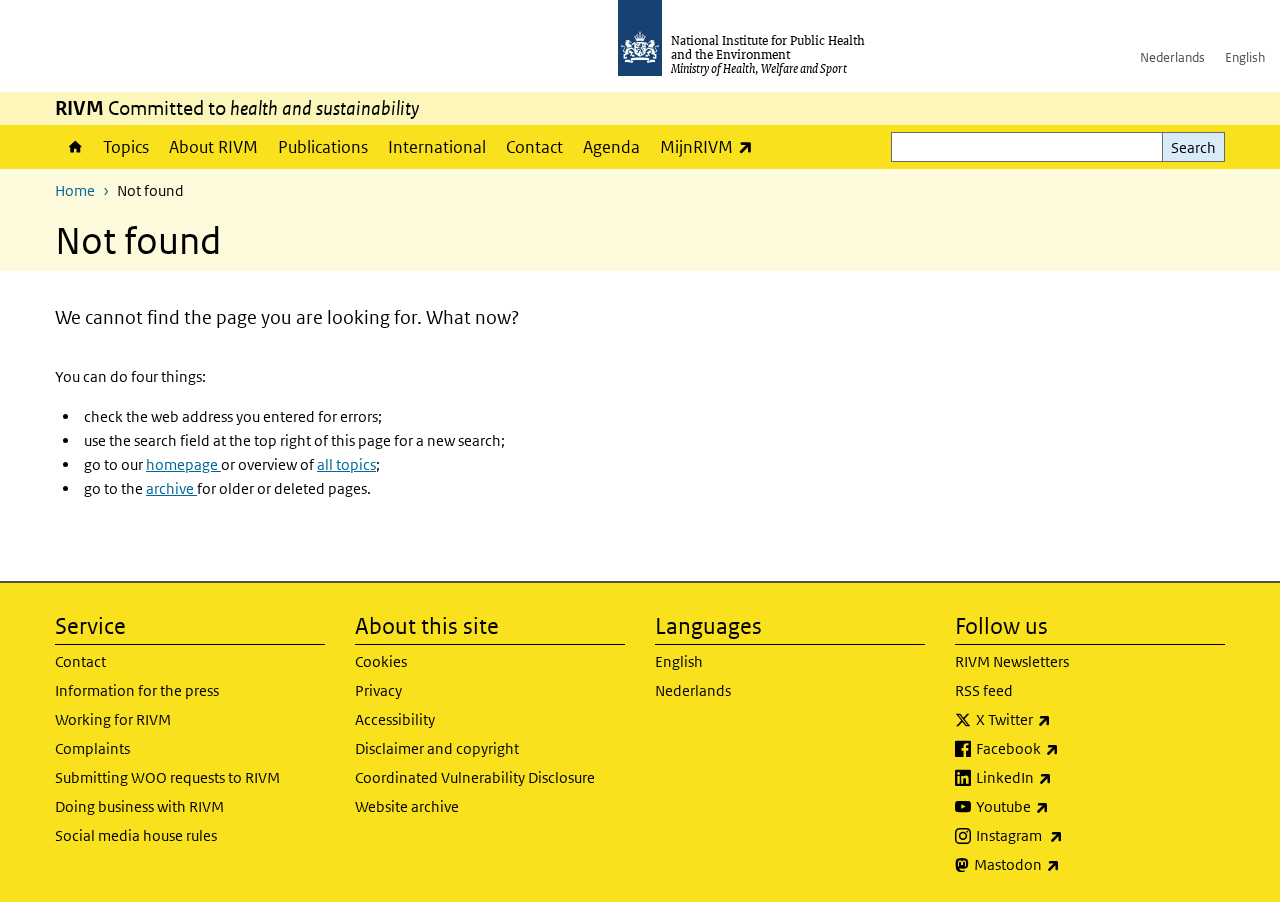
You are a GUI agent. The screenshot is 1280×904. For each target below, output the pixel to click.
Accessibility (395, 719)
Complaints (92, 748)
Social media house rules (136, 835)
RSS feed (984, 690)
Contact (534, 147)
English (1245, 57)
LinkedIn (1066, 777)
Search (1193, 147)
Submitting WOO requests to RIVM (167, 777)
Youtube (1065, 806)
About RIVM (213, 147)
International (437, 147)
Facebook (1070, 748)
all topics (346, 464)
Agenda (611, 147)
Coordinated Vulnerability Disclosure (475, 777)
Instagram (1072, 835)
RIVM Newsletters (1012, 661)
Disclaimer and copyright (437, 748)
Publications (323, 147)
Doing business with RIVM (139, 806)
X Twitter (1066, 719)
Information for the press (137, 690)
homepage (183, 464)
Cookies (381, 661)
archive (171, 488)
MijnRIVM (711, 146)
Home (74, 147)
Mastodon (1069, 864)
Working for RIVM (113, 719)
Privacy (378, 690)
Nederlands (1172, 57)
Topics (126, 147)
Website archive (407, 806)
